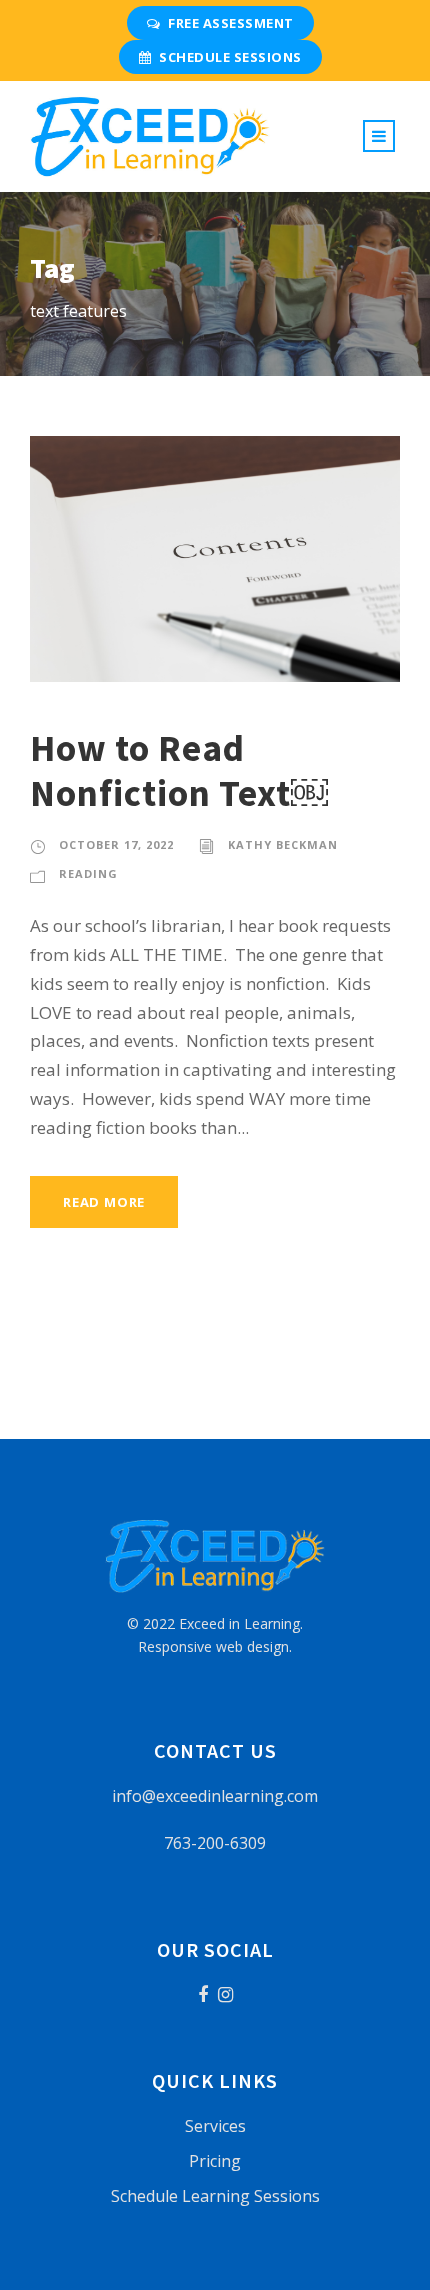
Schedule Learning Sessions (215, 2196)
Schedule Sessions (230, 57)
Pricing (215, 2161)
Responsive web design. (215, 1646)
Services (215, 2126)
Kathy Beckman (283, 844)
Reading (88, 873)
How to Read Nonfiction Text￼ (179, 770)
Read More (104, 1202)
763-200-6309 (215, 1843)
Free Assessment (231, 23)
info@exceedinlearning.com (215, 1796)
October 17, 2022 (116, 844)
